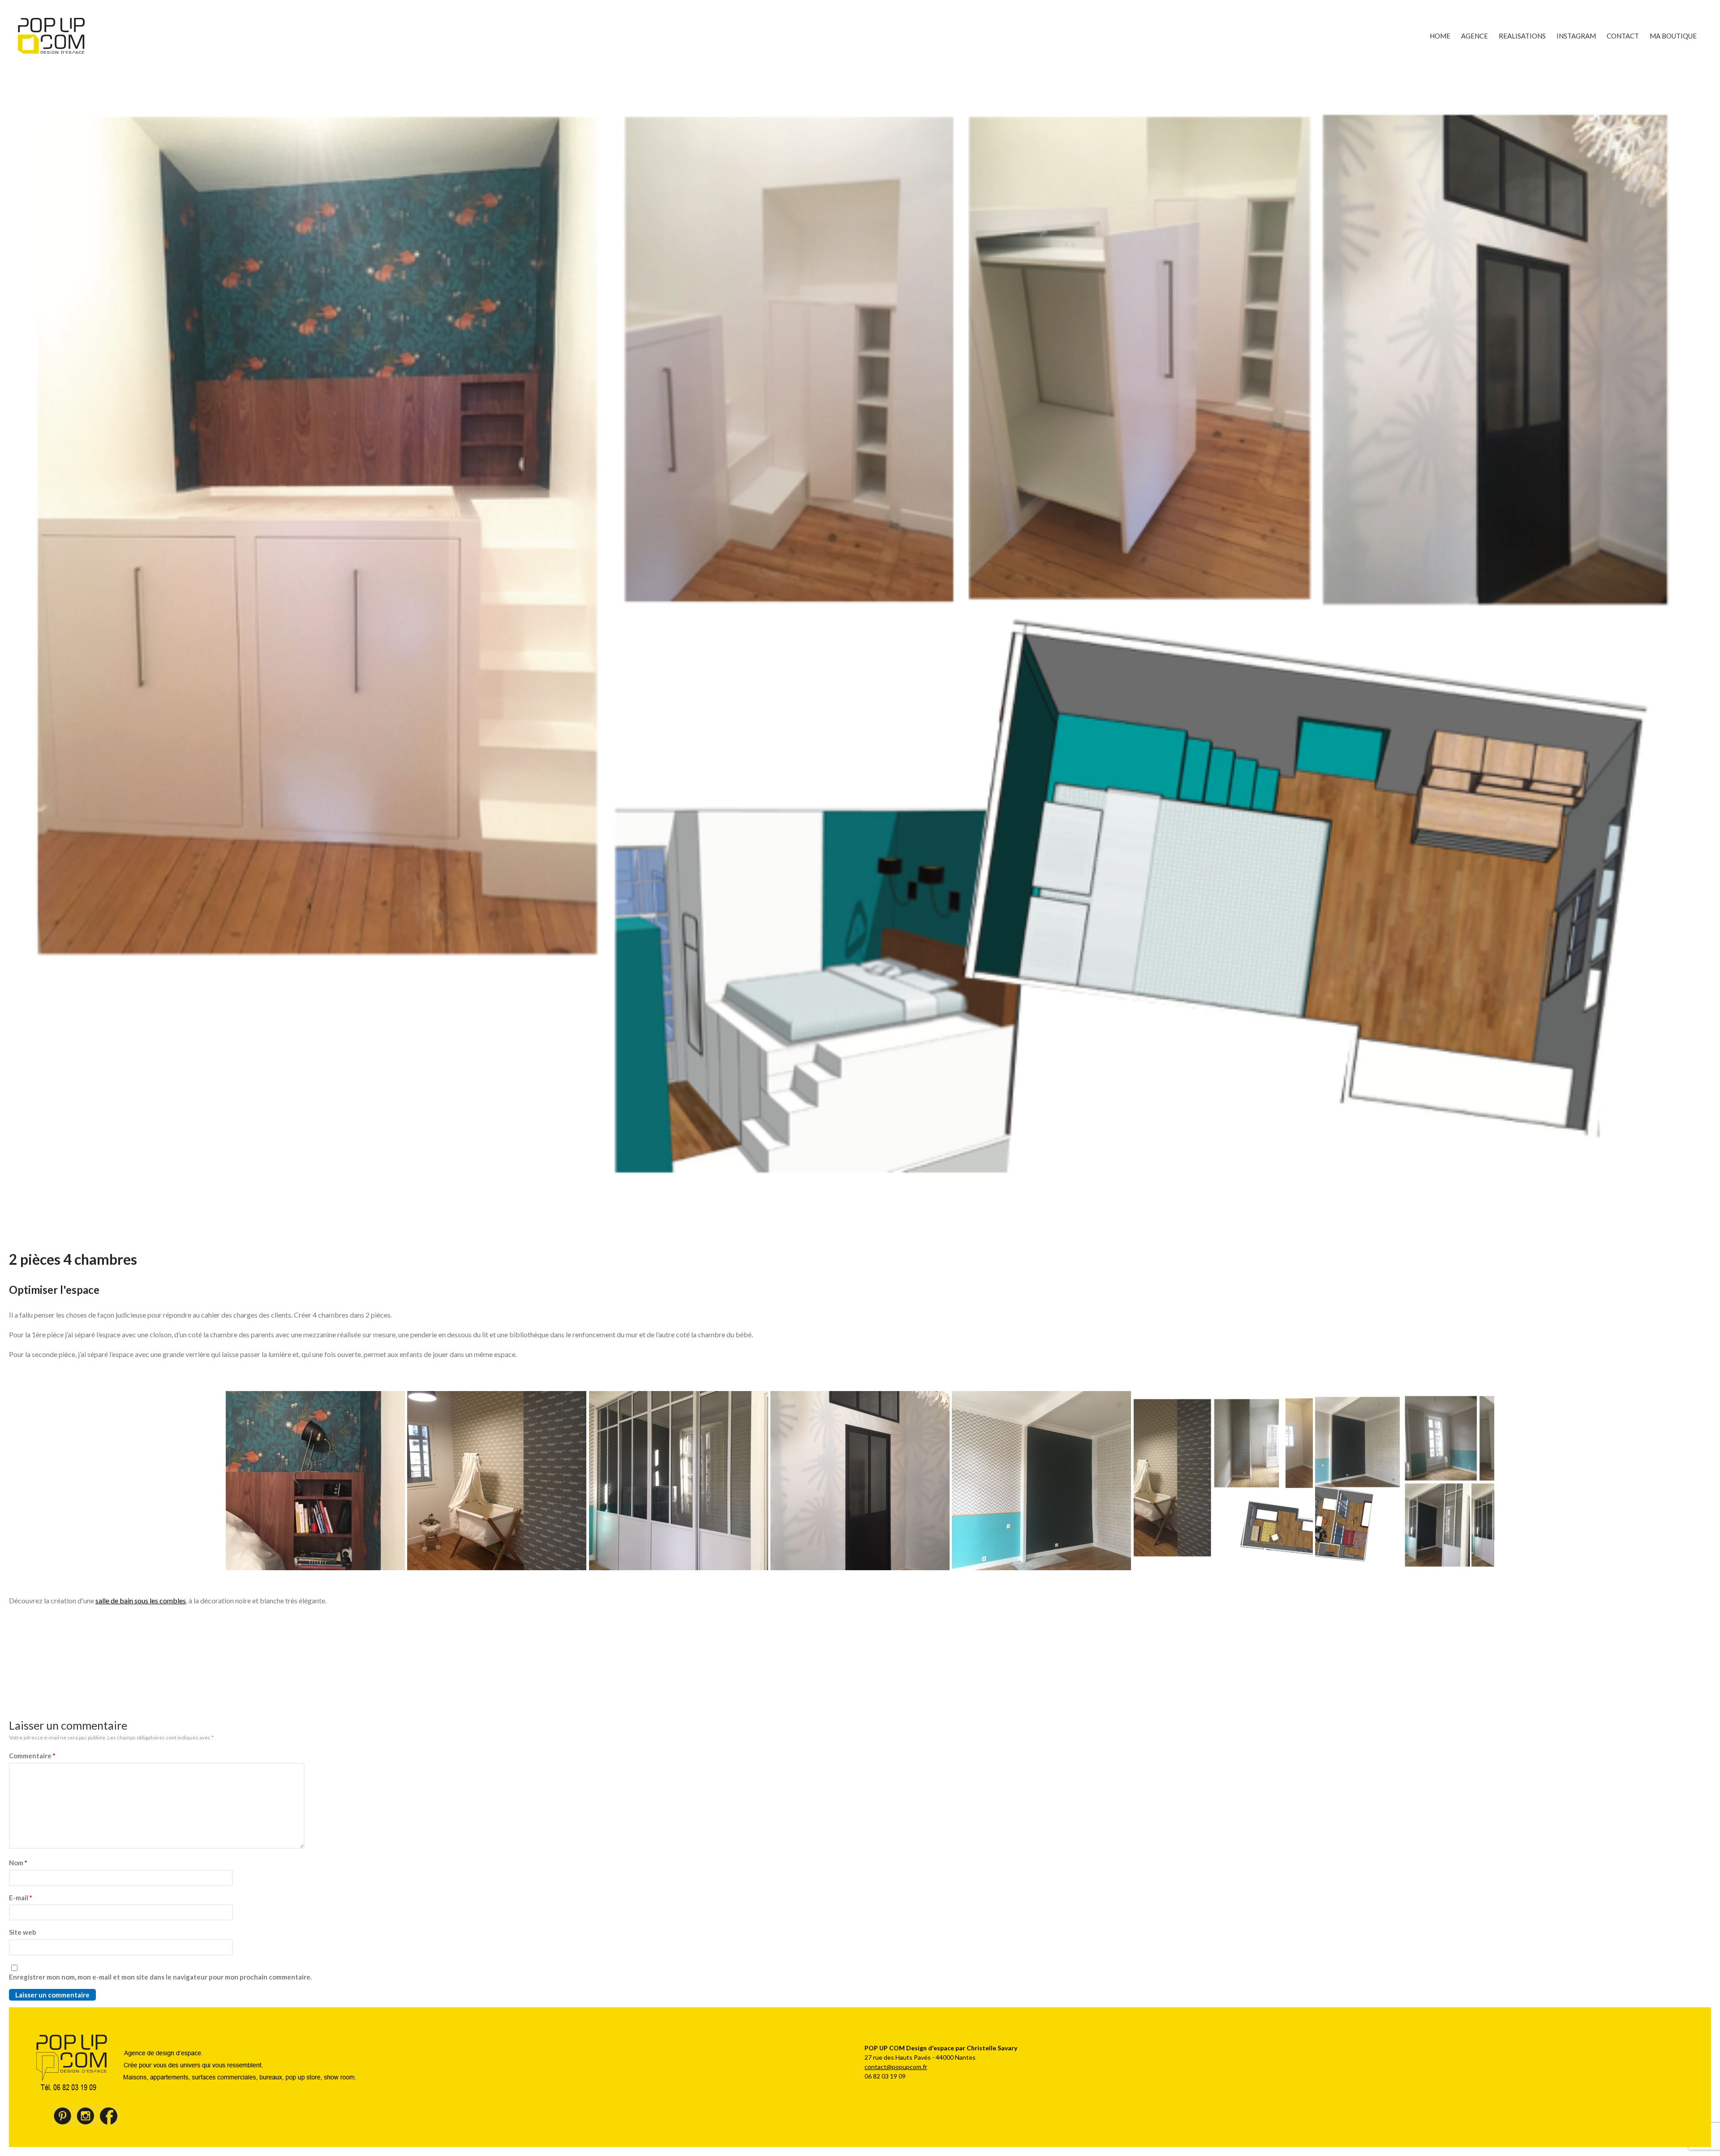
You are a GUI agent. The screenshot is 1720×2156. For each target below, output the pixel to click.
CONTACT (1623, 36)
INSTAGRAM (1576, 36)
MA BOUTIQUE (1673, 36)
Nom (18, 1863)
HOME (1440, 36)
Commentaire (32, 1756)
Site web (23, 1932)
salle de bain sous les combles (141, 1600)
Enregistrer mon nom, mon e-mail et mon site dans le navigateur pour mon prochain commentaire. (160, 1977)
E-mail (21, 1898)
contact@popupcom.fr (896, 2067)
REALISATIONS (1522, 36)
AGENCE (1475, 36)
